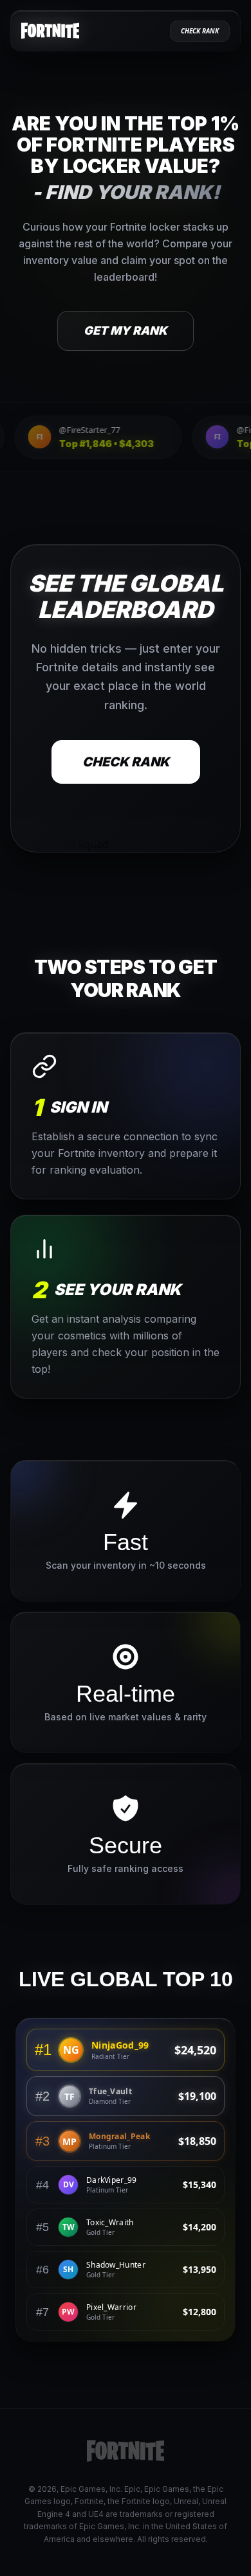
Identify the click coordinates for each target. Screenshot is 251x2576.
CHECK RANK (126, 761)
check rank (200, 31)
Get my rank (126, 331)
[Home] (50, 31)
